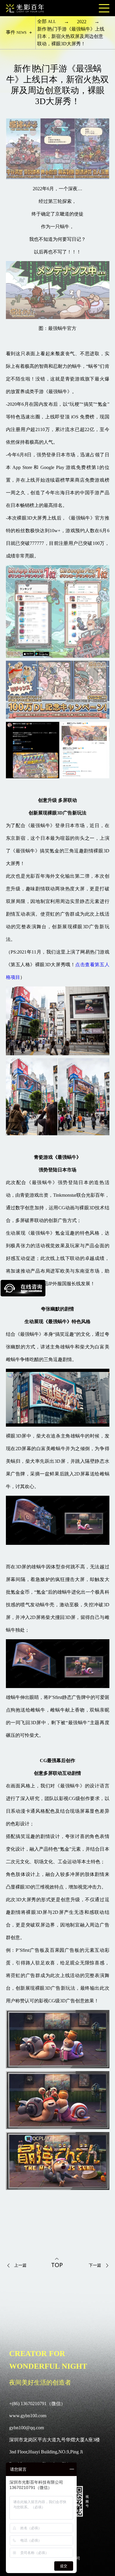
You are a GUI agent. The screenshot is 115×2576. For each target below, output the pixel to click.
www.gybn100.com (28, 2416)
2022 (82, 22)
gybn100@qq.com (27, 2428)
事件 (16, 32)
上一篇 (20, 2265)
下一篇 (95, 2265)
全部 (47, 21)
